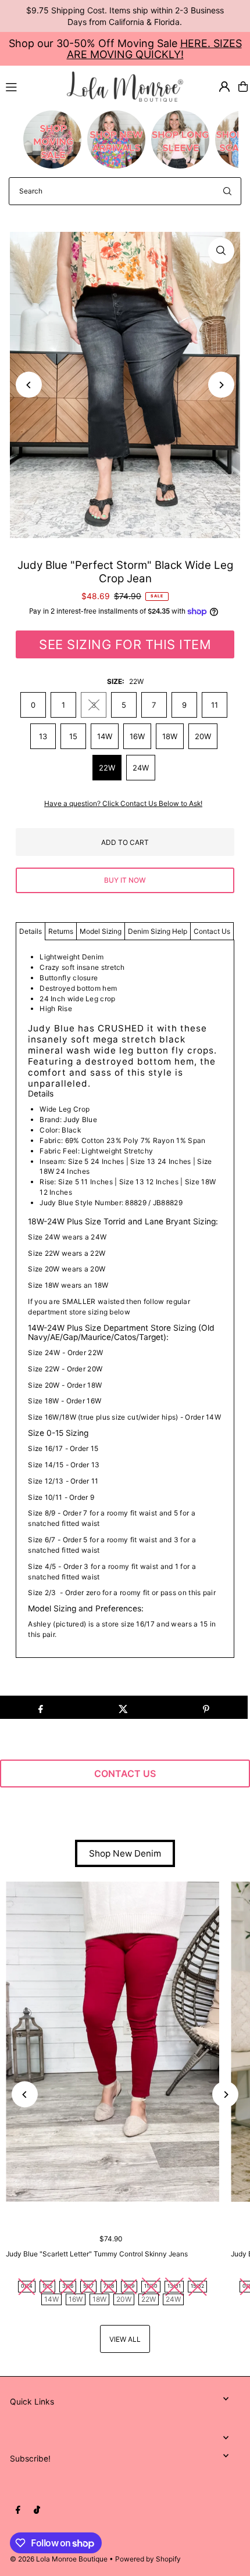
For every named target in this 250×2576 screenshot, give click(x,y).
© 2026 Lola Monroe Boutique (59, 2559)
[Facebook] (18, 2510)
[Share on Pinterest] (206, 1707)
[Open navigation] (31, 86)
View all (125, 2339)
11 (215, 705)
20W (203, 736)
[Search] (227, 191)
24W (141, 768)
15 (73, 736)
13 (43, 736)
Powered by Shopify (148, 2559)
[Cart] (243, 87)
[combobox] (125, 191)
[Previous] (29, 385)
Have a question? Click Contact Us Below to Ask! (123, 804)
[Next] (221, 385)
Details (31, 931)
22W (107, 768)
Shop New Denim (125, 1853)
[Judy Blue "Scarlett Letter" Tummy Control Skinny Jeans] (112, 2042)
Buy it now (125, 880)
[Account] (224, 87)
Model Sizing (101, 931)
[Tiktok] (37, 2510)
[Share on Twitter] (123, 1707)
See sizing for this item (125, 644)
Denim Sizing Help (158, 931)
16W (137, 736)
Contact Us (212, 931)
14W (105, 736)
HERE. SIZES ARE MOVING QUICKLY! (154, 49)
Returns (61, 931)
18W (170, 736)
